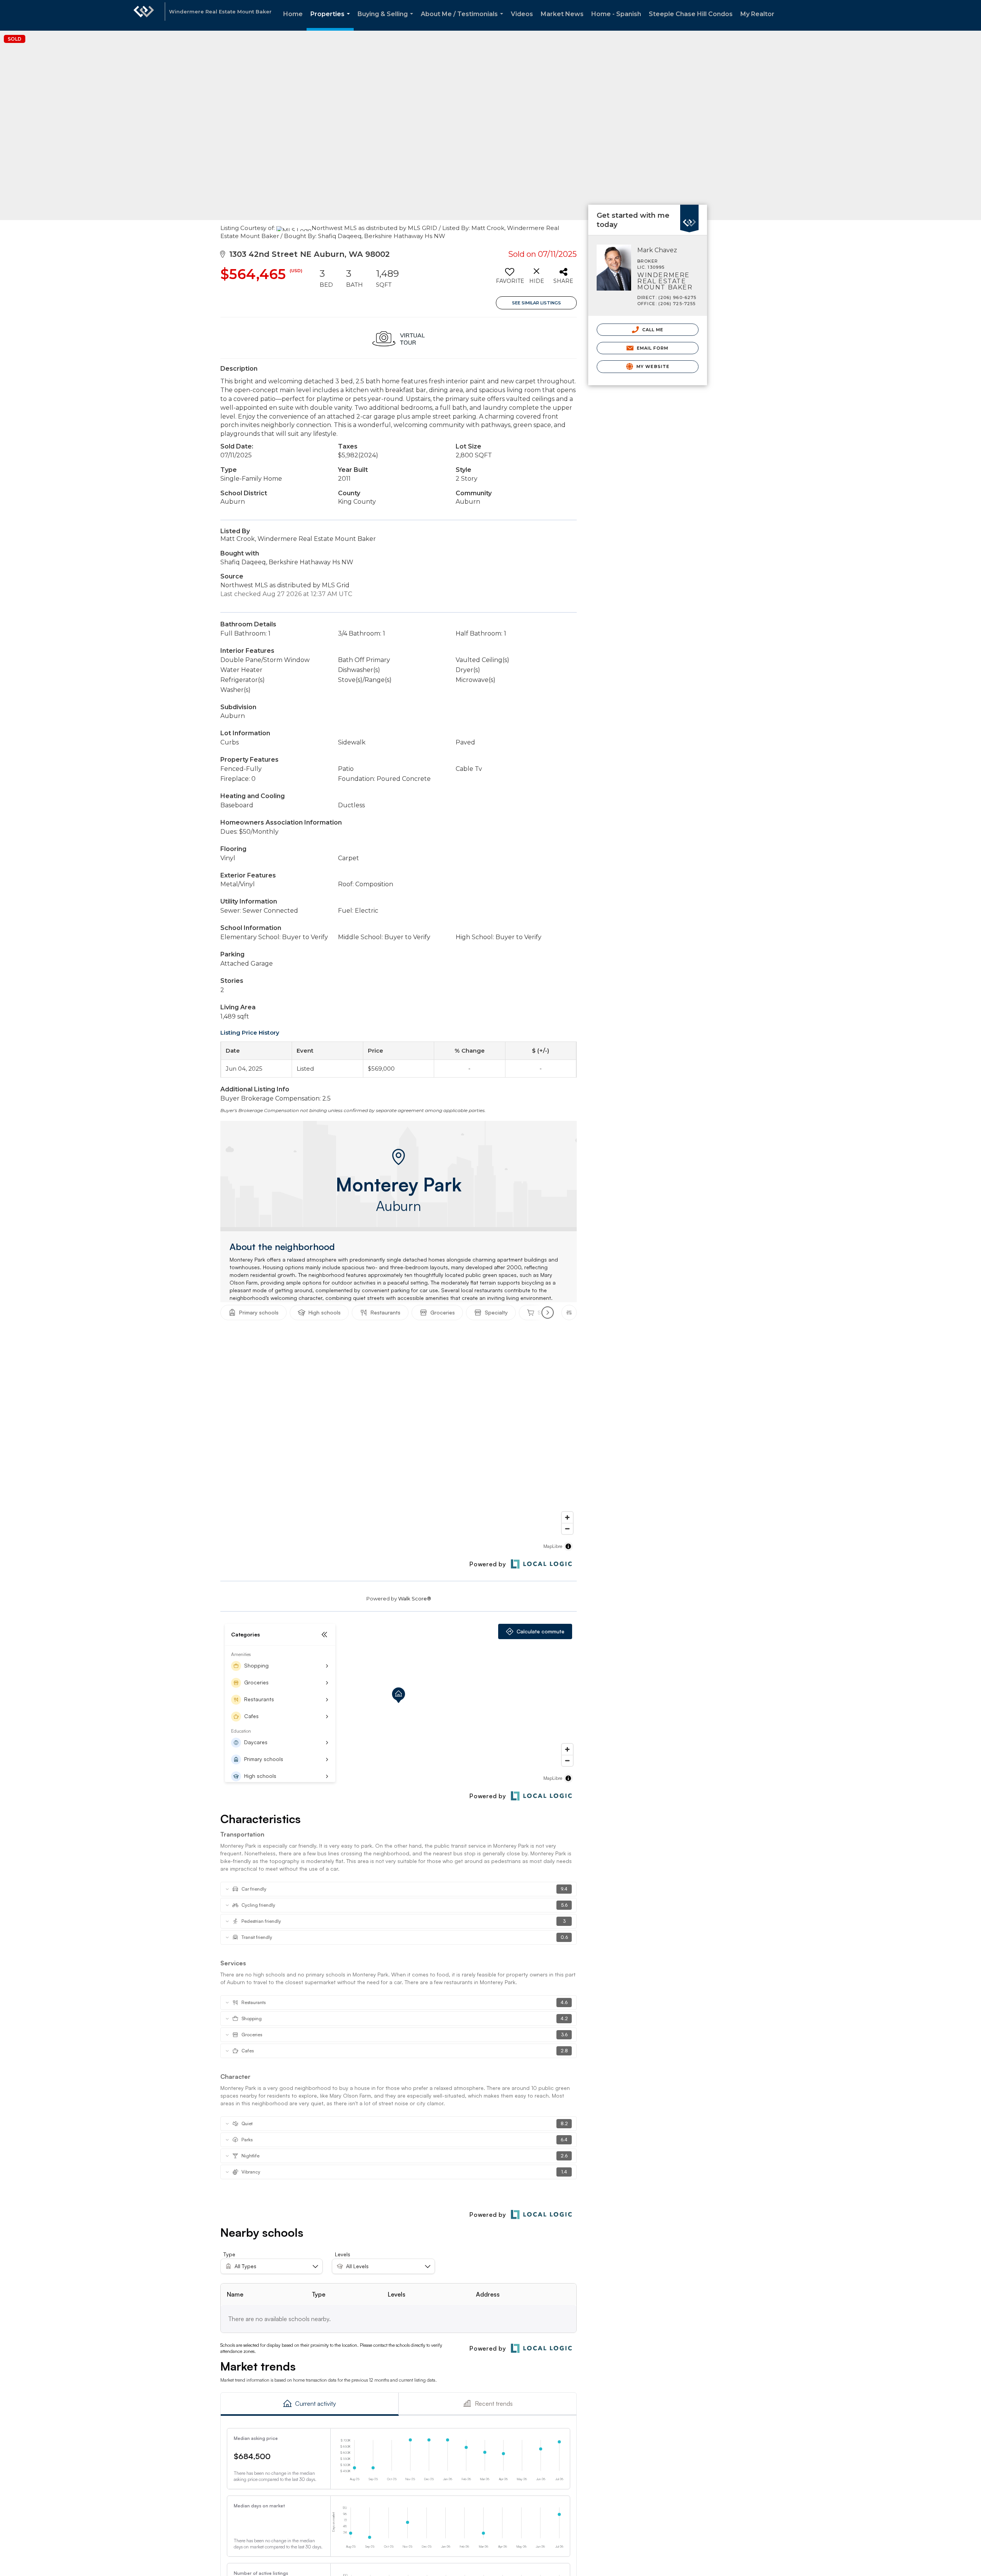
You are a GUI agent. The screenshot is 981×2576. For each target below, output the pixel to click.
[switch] (509, 279)
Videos (522, 14)
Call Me (652, 330)
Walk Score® (415, 1598)
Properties (332, 21)
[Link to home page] (144, 15)
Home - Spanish (616, 14)
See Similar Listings (536, 303)
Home (293, 14)
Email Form (652, 348)
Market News (562, 14)
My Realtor (757, 14)
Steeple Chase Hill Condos (691, 14)
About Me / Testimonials (463, 21)
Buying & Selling (387, 21)
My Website (652, 366)
